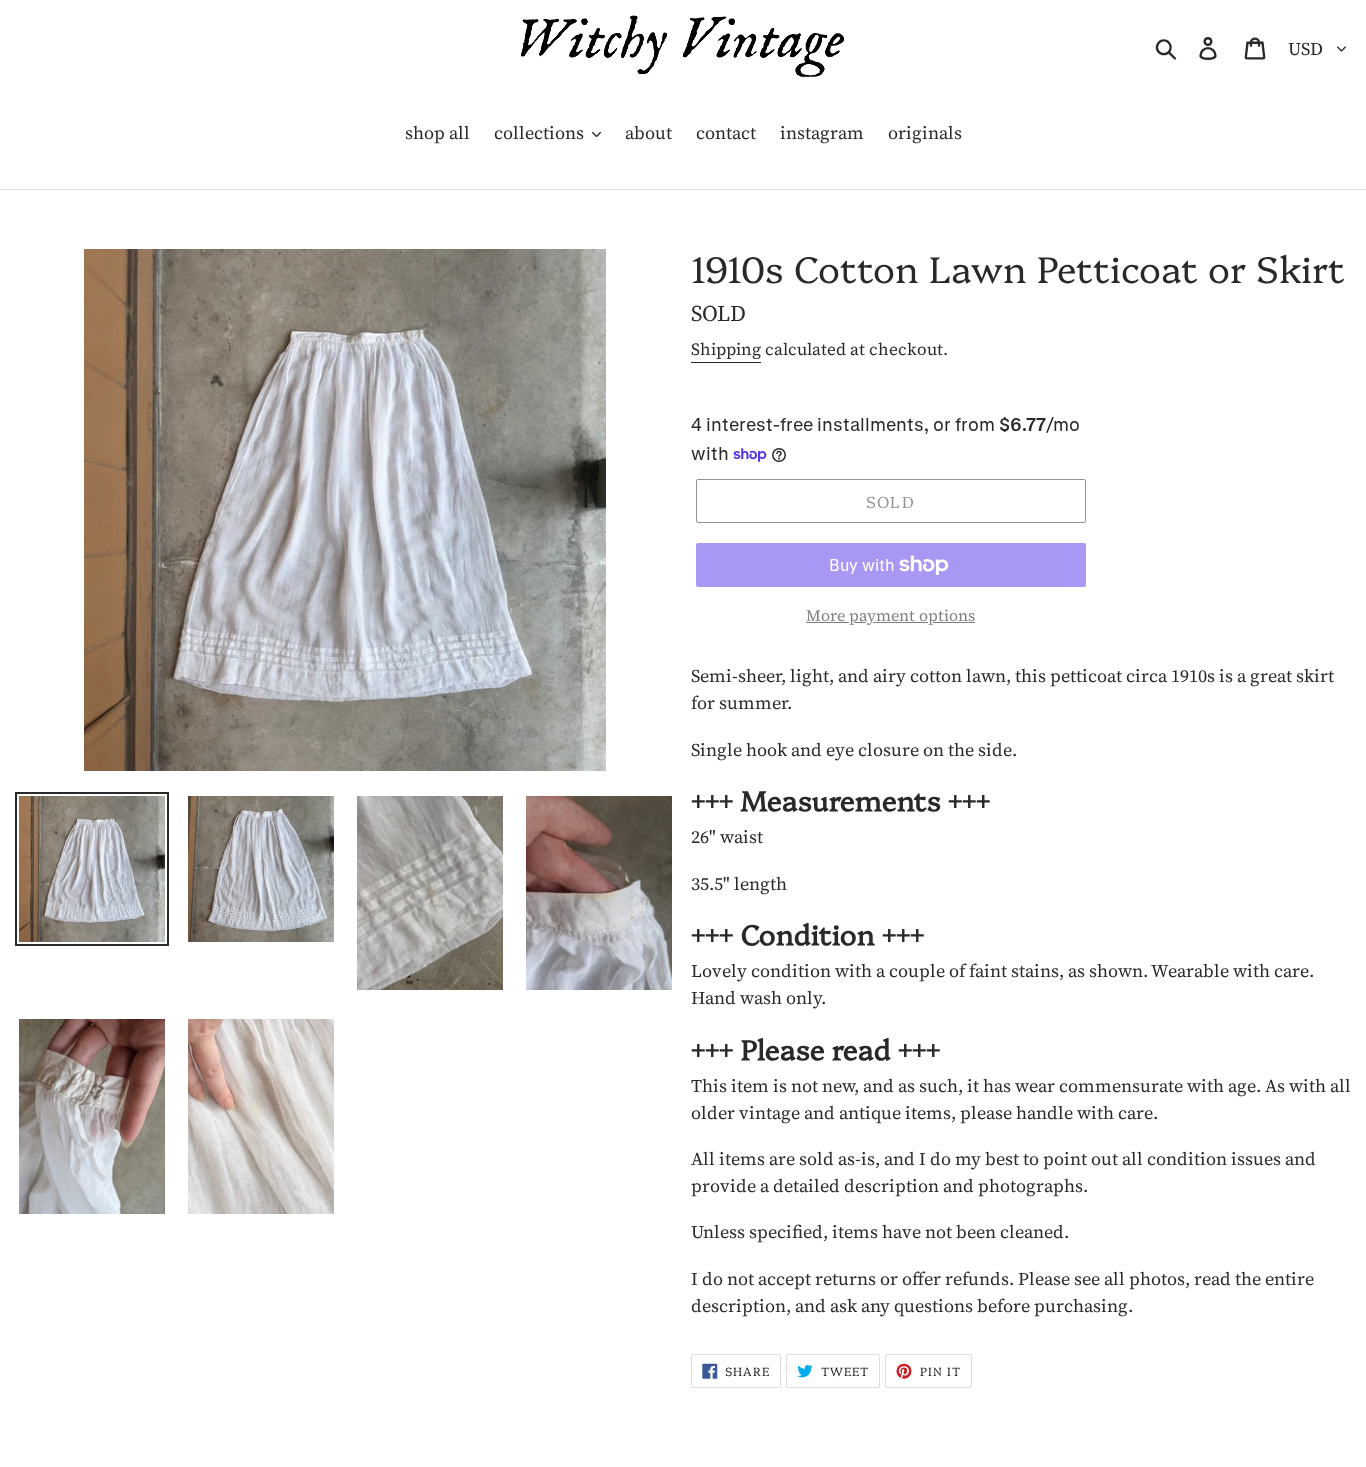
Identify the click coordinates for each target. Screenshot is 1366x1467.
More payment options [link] (890, 615)
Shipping (726, 349)
